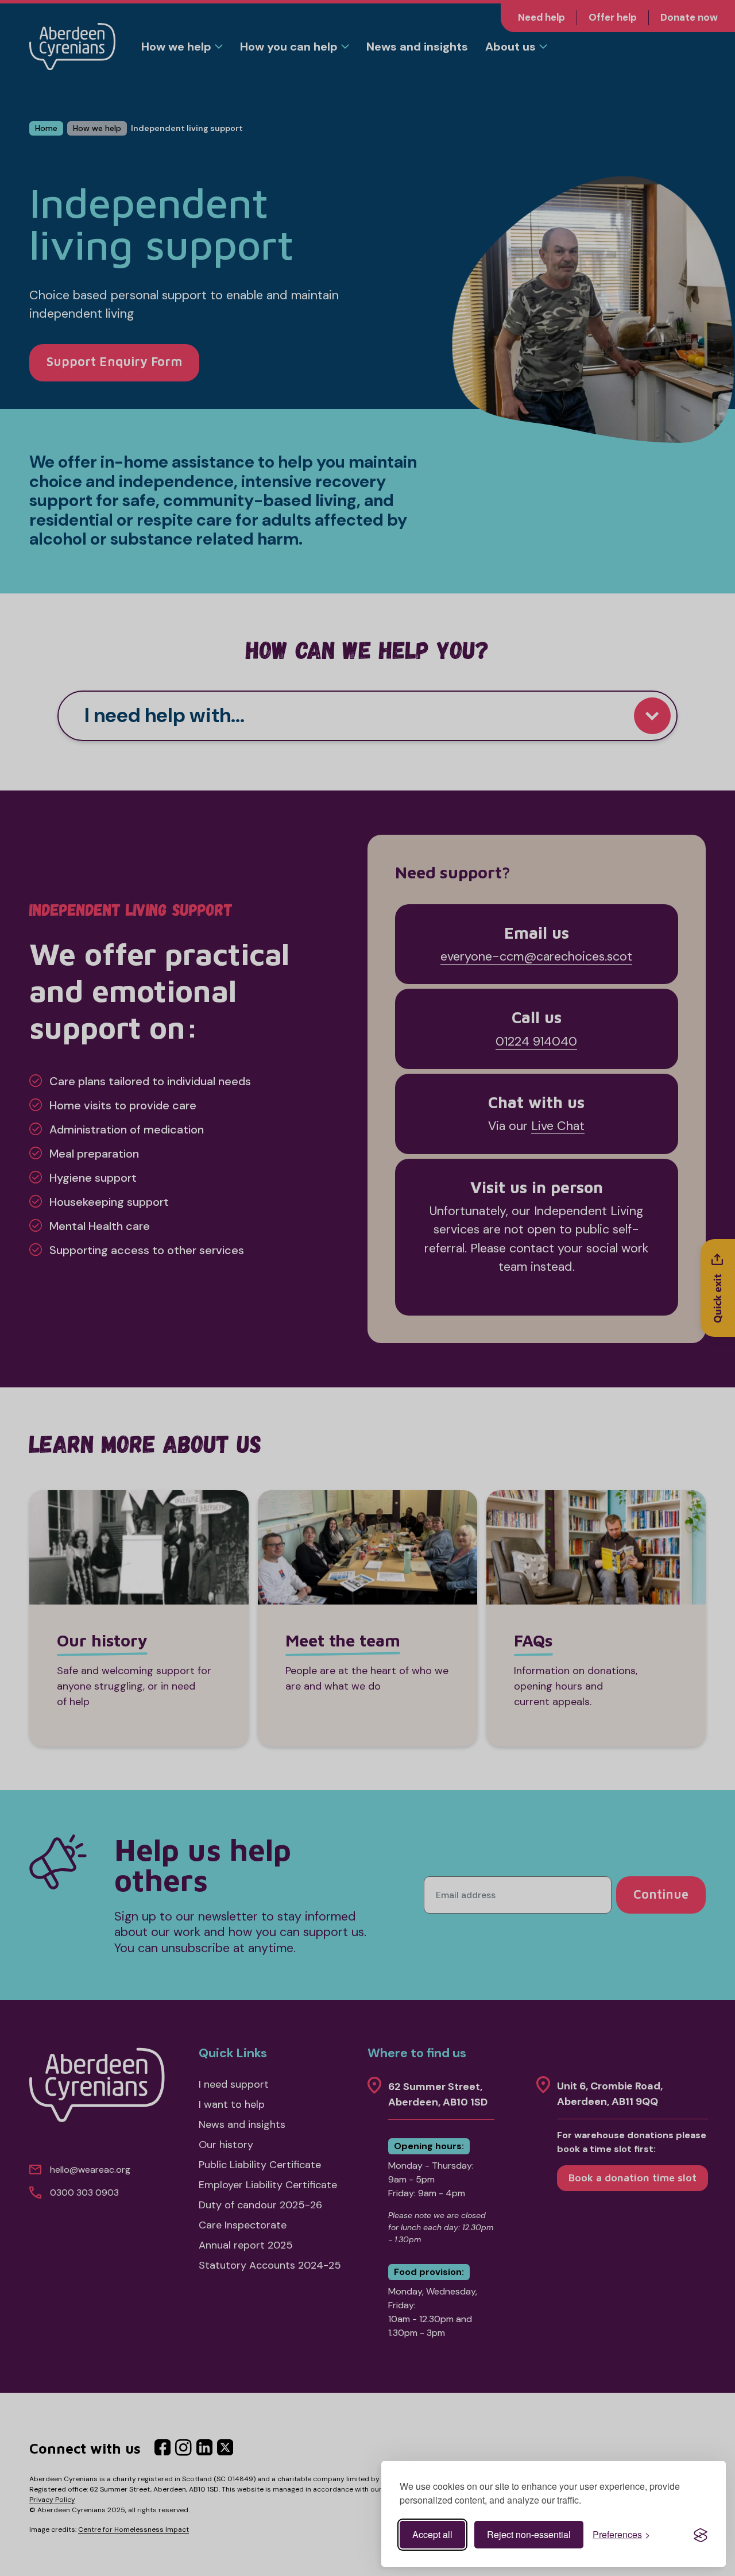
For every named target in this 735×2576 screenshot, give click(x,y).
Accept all (432, 2534)
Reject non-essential (529, 2534)
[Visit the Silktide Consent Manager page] (701, 2535)
